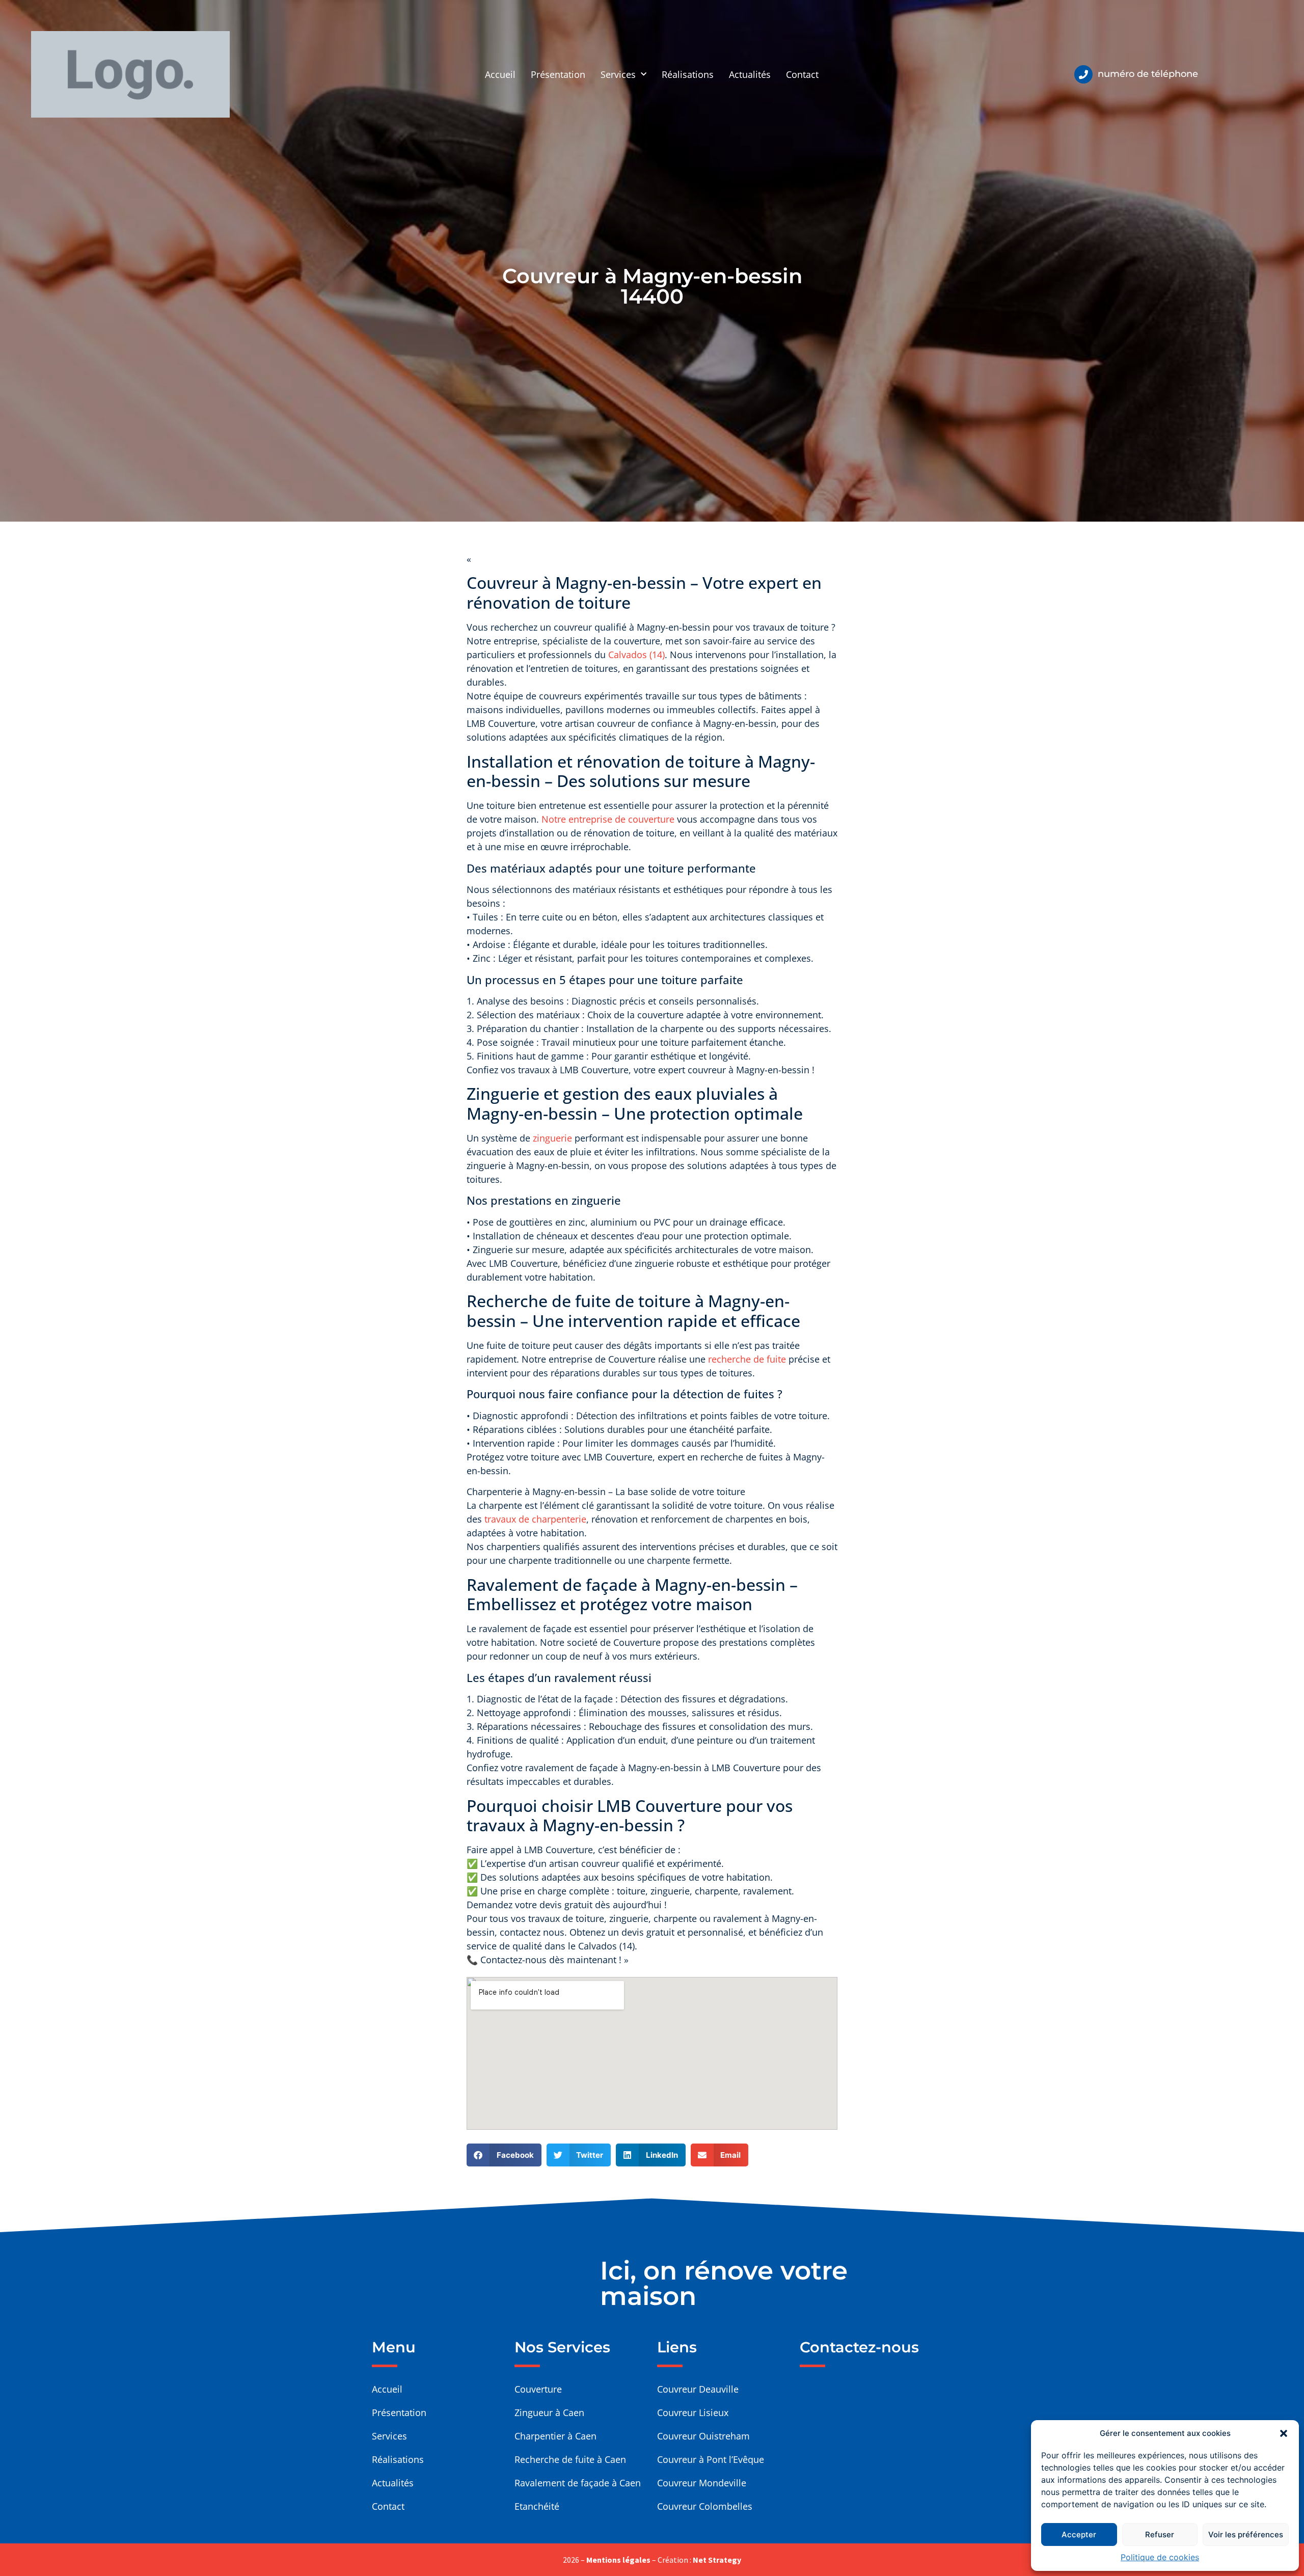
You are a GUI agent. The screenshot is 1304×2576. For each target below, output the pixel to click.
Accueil (500, 74)
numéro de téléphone (1148, 74)
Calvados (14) (636, 655)
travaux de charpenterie (535, 1519)
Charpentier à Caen (555, 2436)
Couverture (538, 2389)
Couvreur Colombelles (705, 2506)
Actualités (750, 74)
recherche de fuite (747, 1359)
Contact (802, 74)
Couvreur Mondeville (702, 2483)
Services (618, 74)
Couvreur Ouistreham (703, 2436)
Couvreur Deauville (698, 2389)
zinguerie (552, 1138)
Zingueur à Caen (549, 2412)
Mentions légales (618, 2560)
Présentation (558, 74)
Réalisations (688, 74)
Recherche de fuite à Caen (570, 2459)
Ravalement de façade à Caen (578, 2483)
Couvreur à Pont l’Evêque (711, 2459)
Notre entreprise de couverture (609, 819)
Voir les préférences (1246, 2534)
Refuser (1160, 2534)
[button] (1284, 2433)
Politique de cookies (1160, 2557)
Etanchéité (537, 2506)
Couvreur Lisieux (693, 2412)
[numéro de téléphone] (1083, 74)
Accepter (1079, 2534)
